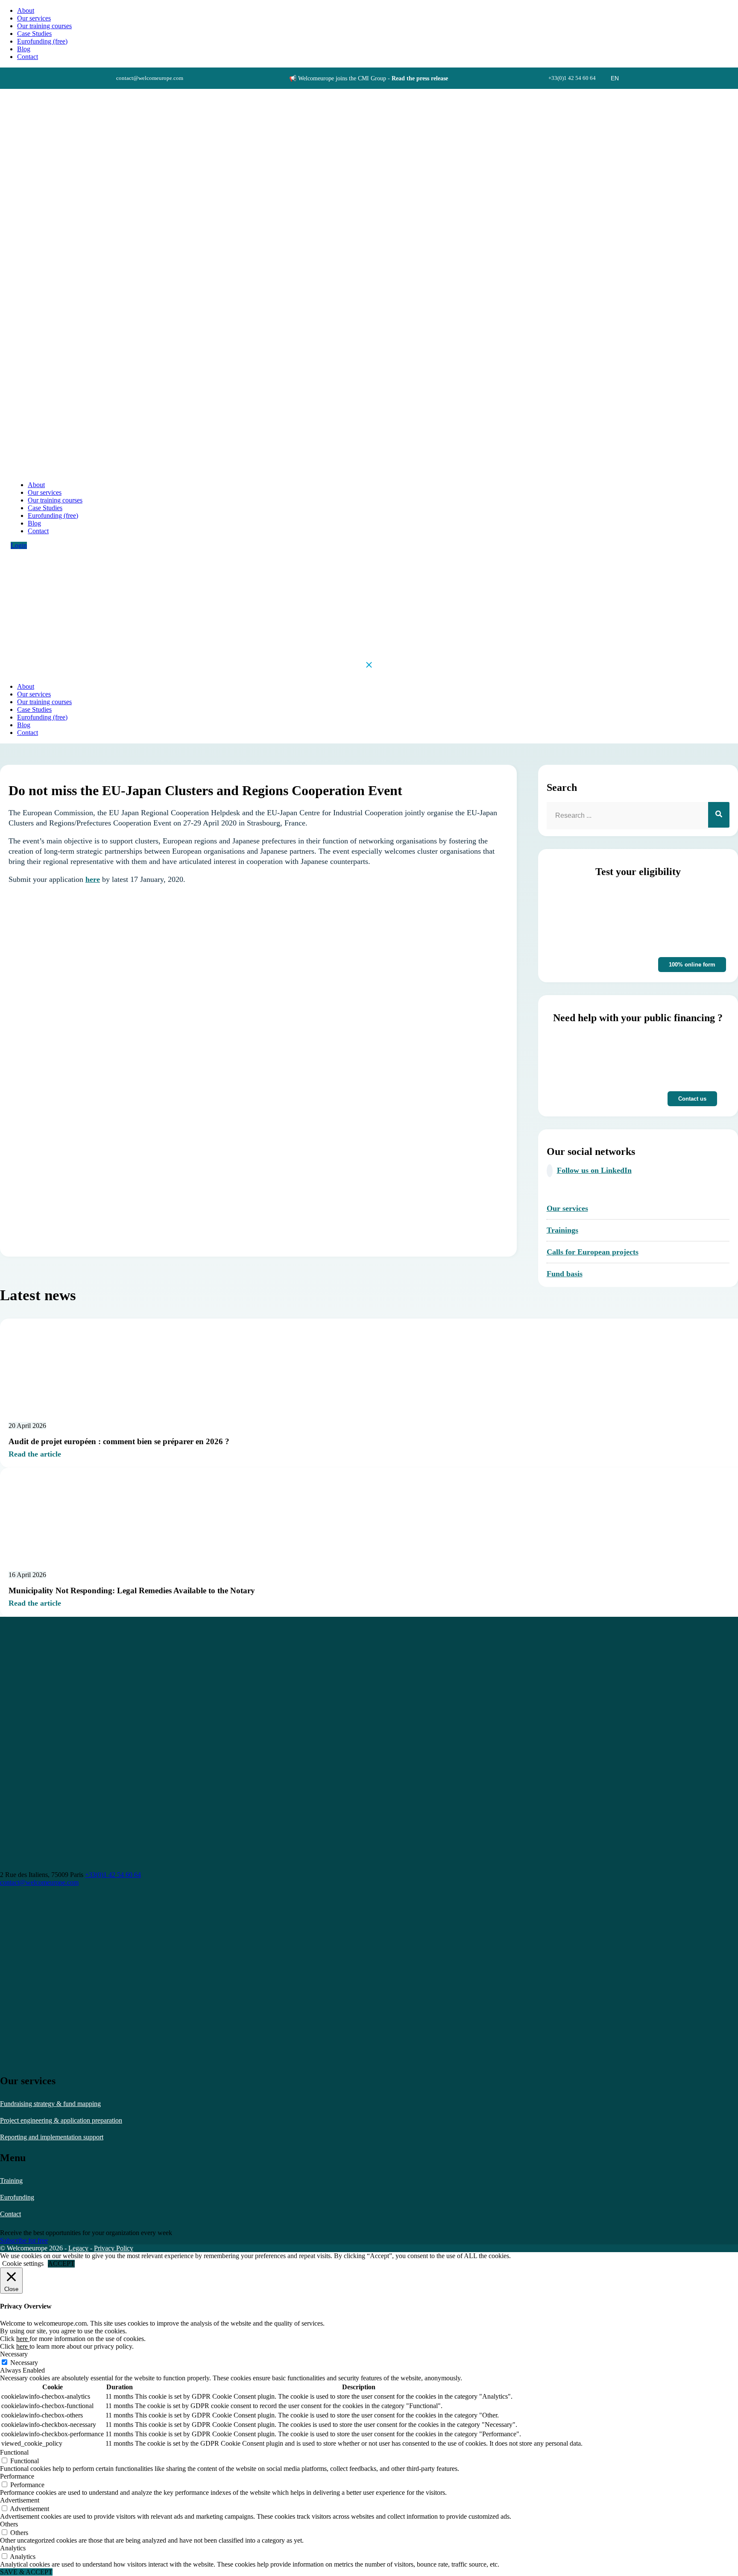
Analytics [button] (13, 2548)
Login (19, 545)
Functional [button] (14, 2452)
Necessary (24, 2363)
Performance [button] (17, 2476)
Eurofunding (17, 2197)
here (93, 879)
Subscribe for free (24, 2240)
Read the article (35, 1454)
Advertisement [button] (20, 2500)
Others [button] (9, 2524)
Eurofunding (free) (42, 41)
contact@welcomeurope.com (39, 1882)
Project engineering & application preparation (61, 2120)
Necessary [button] (14, 2354)
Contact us (692, 1099)
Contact (10, 2214)
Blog (24, 49)
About (26, 10)
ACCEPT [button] (61, 2263)
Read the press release (420, 78)
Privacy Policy (114, 2248)
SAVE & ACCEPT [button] (26, 2572)
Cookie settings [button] (23, 2263)
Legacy (78, 2248)
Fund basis (565, 1274)
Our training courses (44, 26)
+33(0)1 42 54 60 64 (113, 1875)
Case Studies (34, 34)
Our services (34, 18)
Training (11, 2181)
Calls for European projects (593, 1252)
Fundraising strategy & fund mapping (50, 2104)
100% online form (692, 965)
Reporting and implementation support (52, 2137)
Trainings (562, 1230)
